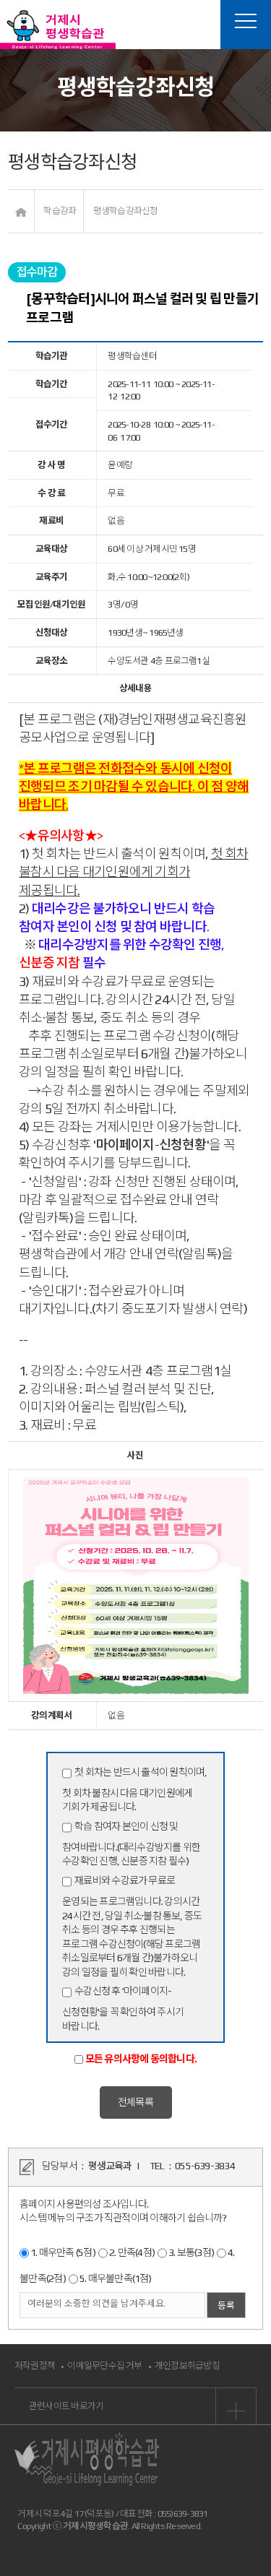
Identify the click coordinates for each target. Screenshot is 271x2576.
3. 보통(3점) (191, 2252)
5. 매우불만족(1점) (116, 2278)
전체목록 (135, 2102)
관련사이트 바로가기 (66, 2406)
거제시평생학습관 (58, 29)
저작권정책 (35, 2365)
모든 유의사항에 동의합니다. (141, 2059)
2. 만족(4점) (132, 2252)
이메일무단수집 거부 (104, 2365)
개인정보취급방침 (187, 2365)
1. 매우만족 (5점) (63, 2252)
